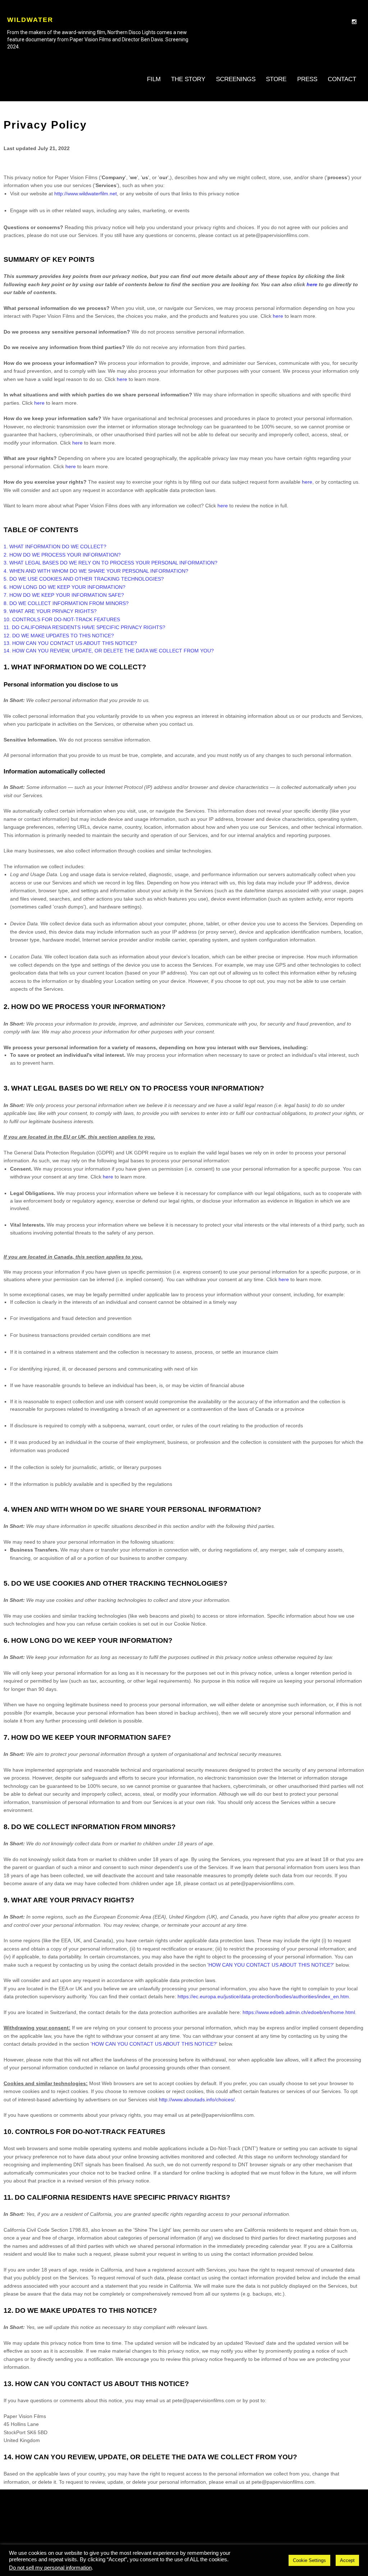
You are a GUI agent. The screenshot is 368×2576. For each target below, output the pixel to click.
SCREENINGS (236, 79)
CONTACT (342, 79)
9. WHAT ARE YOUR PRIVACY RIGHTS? (50, 611)
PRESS (307, 79)
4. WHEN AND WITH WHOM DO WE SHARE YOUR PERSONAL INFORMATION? (96, 571)
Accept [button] (347, 2560)
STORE (276, 79)
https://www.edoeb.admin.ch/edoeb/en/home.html (299, 2012)
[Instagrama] (354, 22)
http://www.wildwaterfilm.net (86, 194)
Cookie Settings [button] (309, 2560)
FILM (154, 79)
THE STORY (188, 79)
